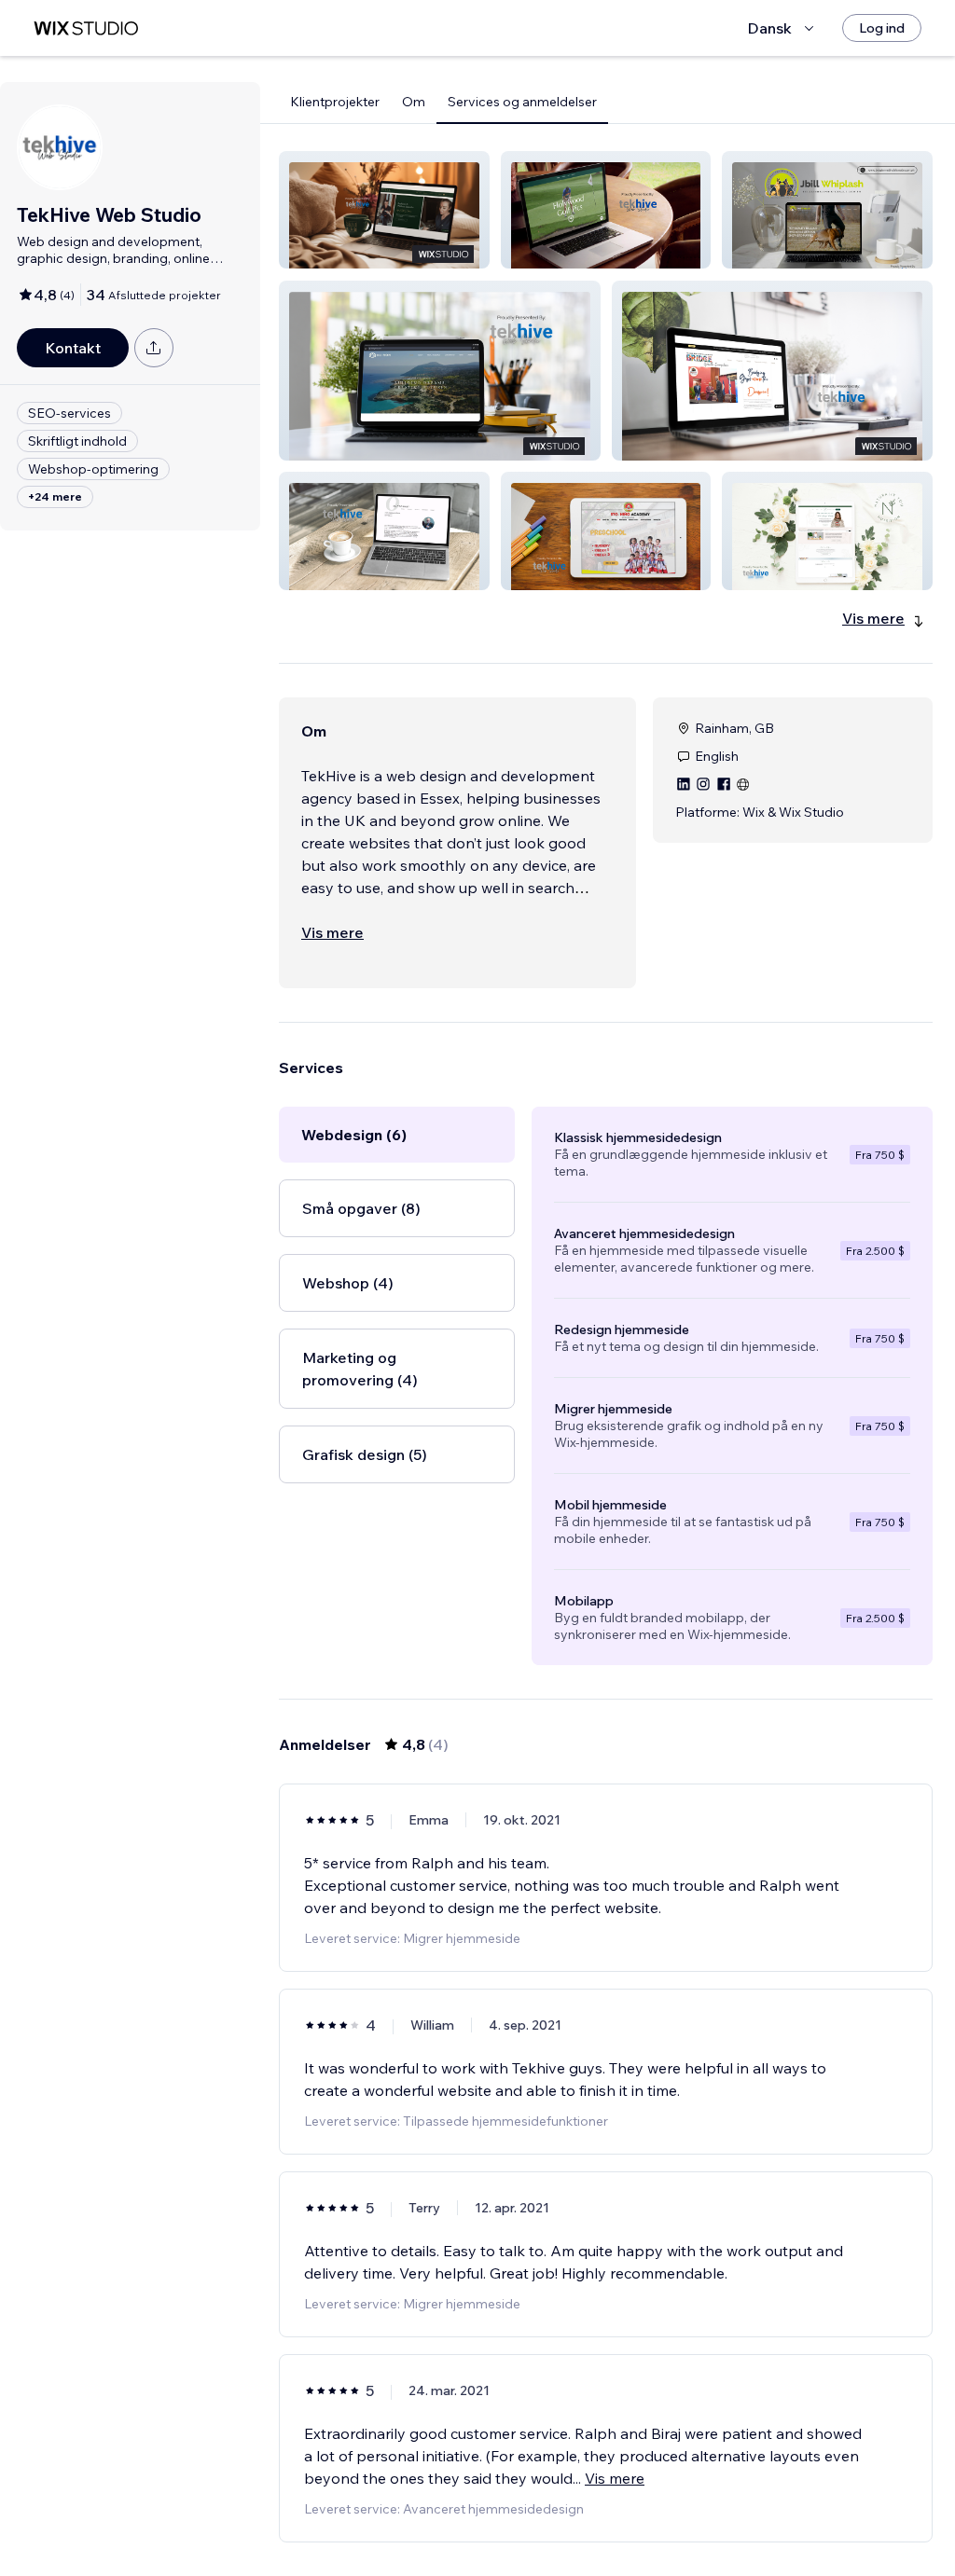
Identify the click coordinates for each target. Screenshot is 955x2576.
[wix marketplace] (86, 28)
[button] (384, 210)
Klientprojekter (335, 102)
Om (414, 102)
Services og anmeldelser (522, 102)
